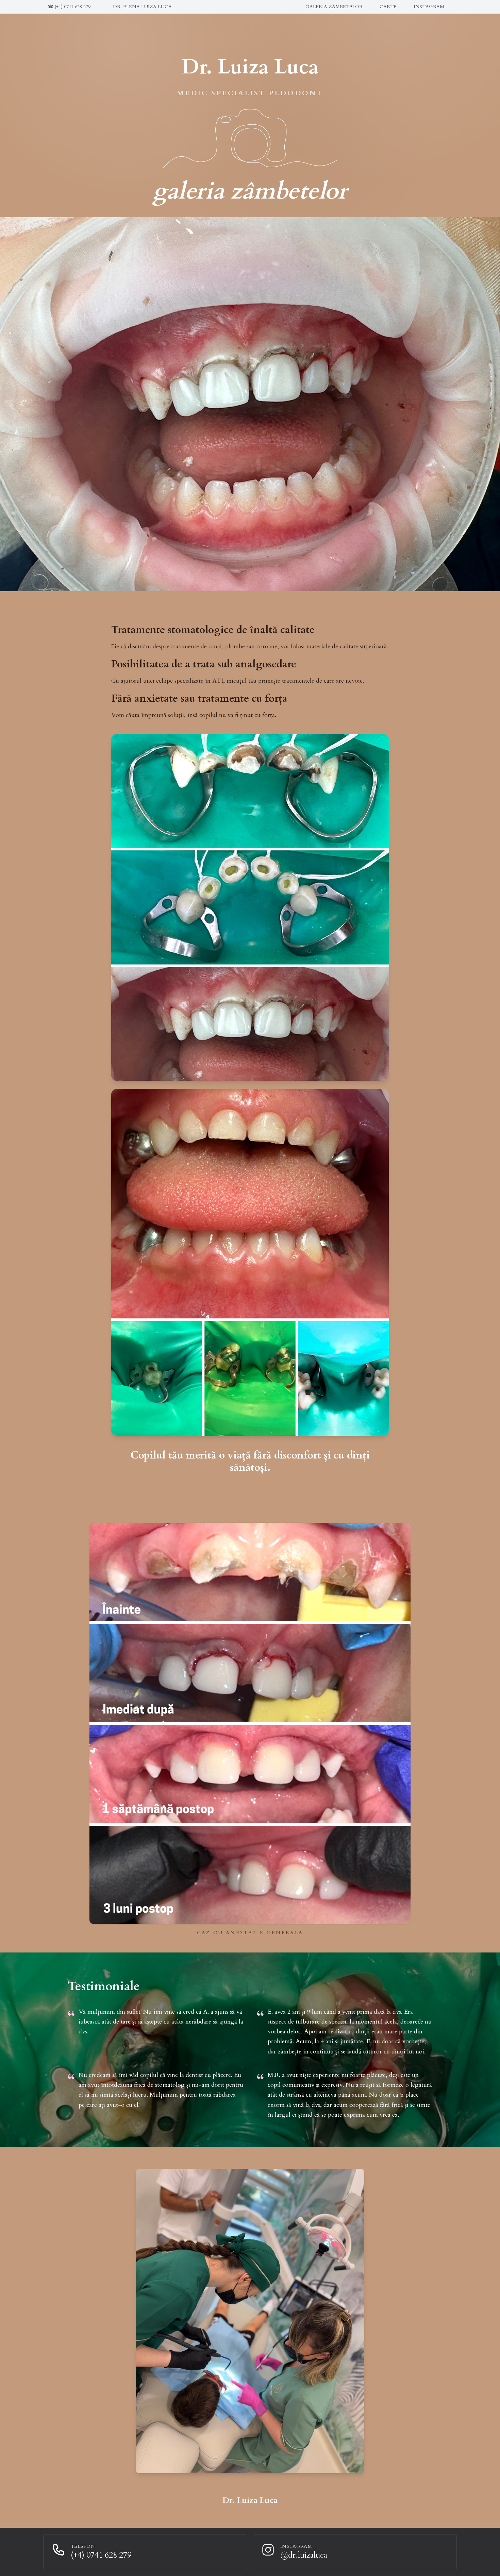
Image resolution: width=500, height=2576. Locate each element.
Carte (388, 7)
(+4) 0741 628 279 (69, 7)
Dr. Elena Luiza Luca (142, 7)
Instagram (429, 7)
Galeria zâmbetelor (334, 7)
